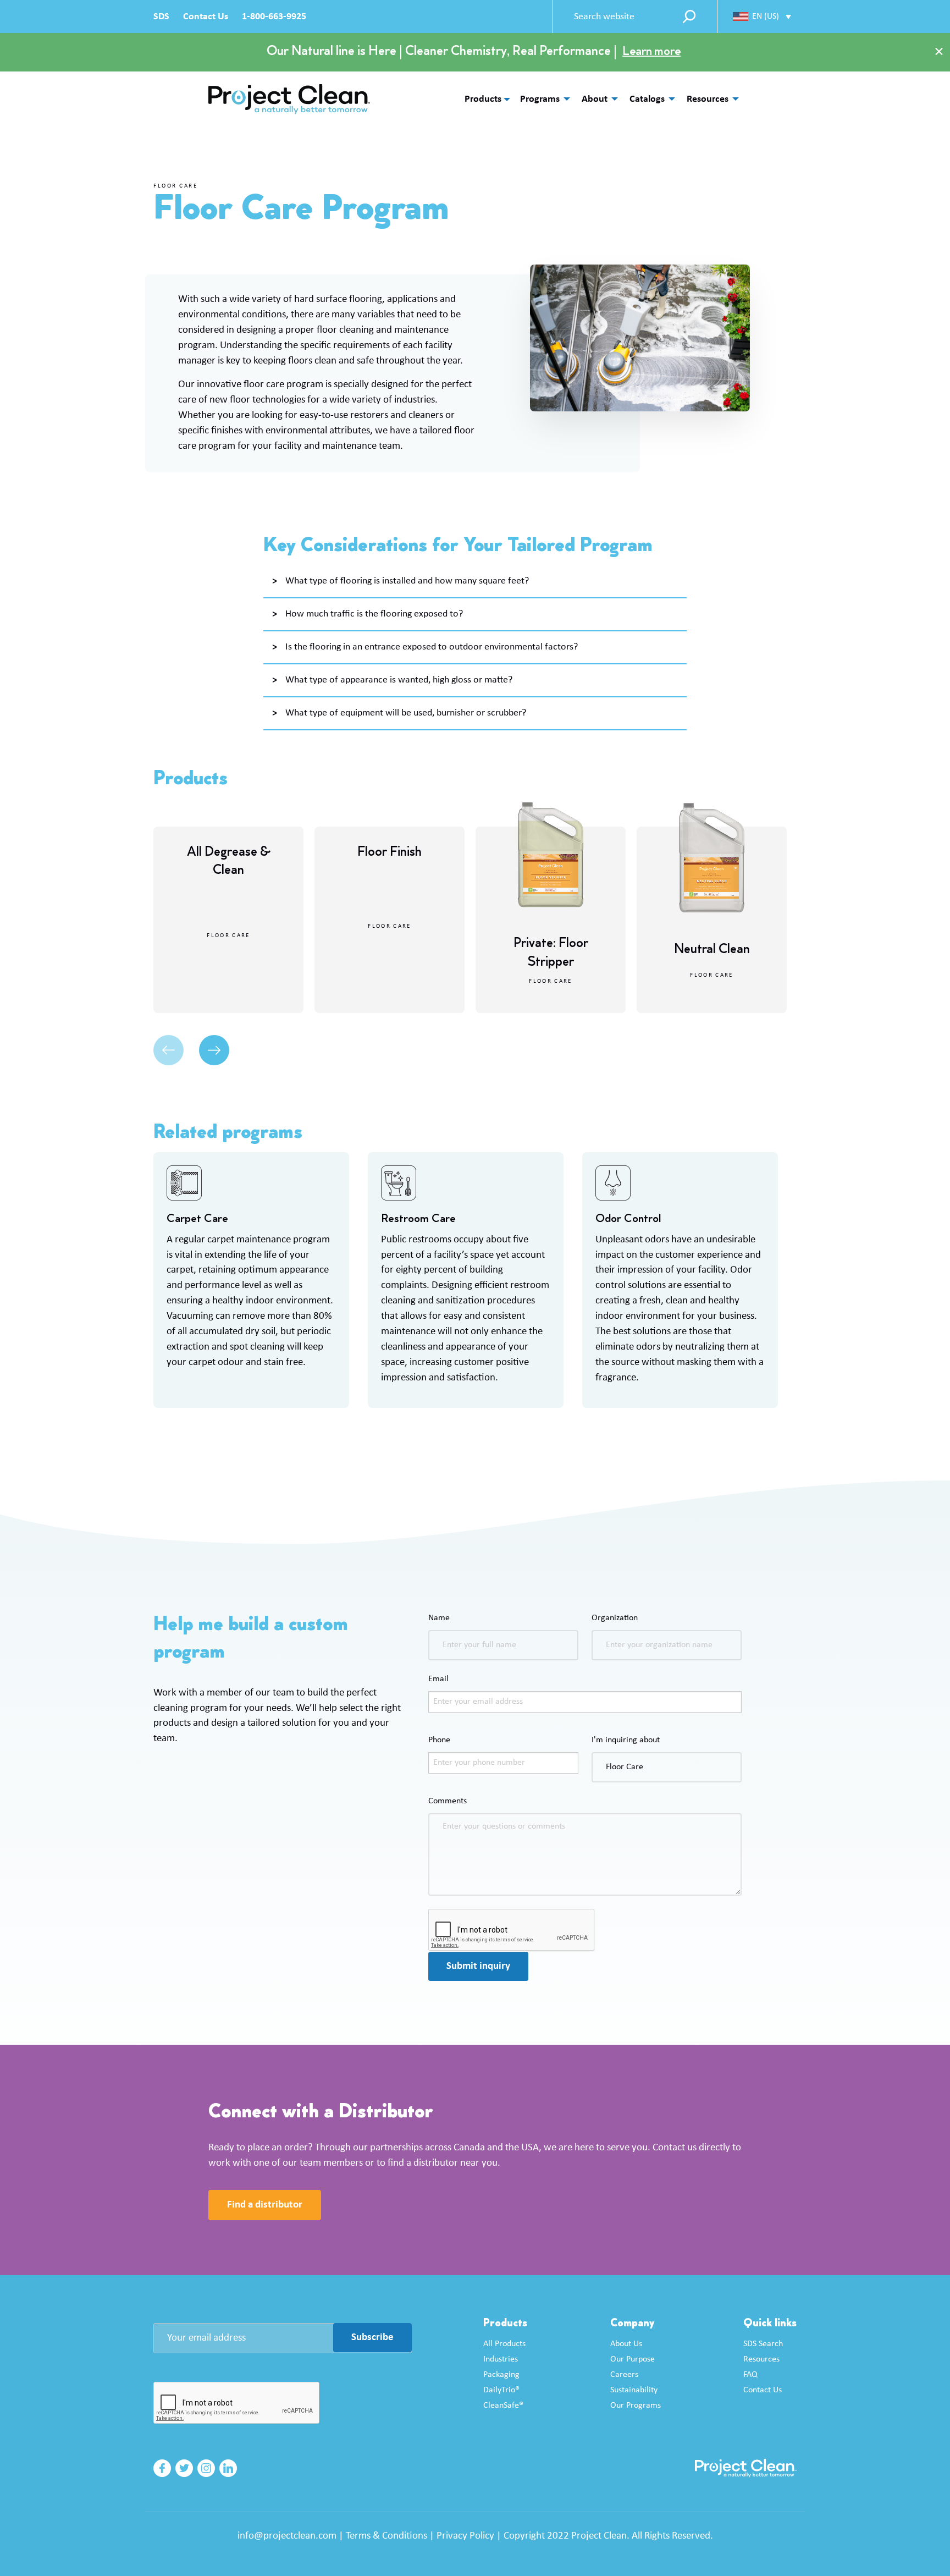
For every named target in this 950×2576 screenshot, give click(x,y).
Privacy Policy (465, 2536)
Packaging (501, 2375)
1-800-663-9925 (274, 17)
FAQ (750, 2375)
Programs (540, 99)
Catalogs (647, 99)
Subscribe (372, 2338)
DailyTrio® (501, 2390)
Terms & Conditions (386, 2536)
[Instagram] (206, 2468)
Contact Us (206, 17)
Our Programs (636, 2406)
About (595, 99)
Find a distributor (265, 2205)
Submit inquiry (478, 1966)
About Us (626, 2344)
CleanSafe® (503, 2406)
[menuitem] (542, 99)
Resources (708, 99)
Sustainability (634, 2390)
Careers (624, 2375)
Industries (501, 2359)
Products (483, 100)
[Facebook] (162, 2468)
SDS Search (763, 2344)
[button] (762, 16)
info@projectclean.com (287, 2536)
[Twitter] (184, 2468)
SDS (161, 17)
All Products (504, 2344)
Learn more (651, 52)
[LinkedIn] (228, 2468)
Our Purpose (633, 2359)
